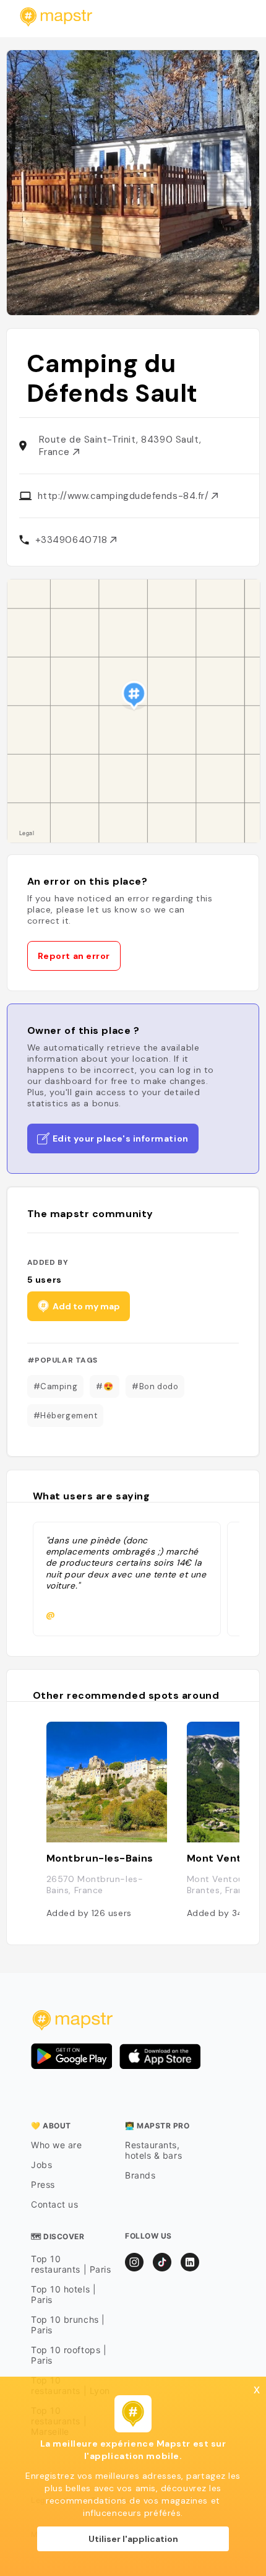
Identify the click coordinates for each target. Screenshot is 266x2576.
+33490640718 (73, 540)
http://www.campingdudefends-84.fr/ (125, 496)
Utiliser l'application (133, 2539)
